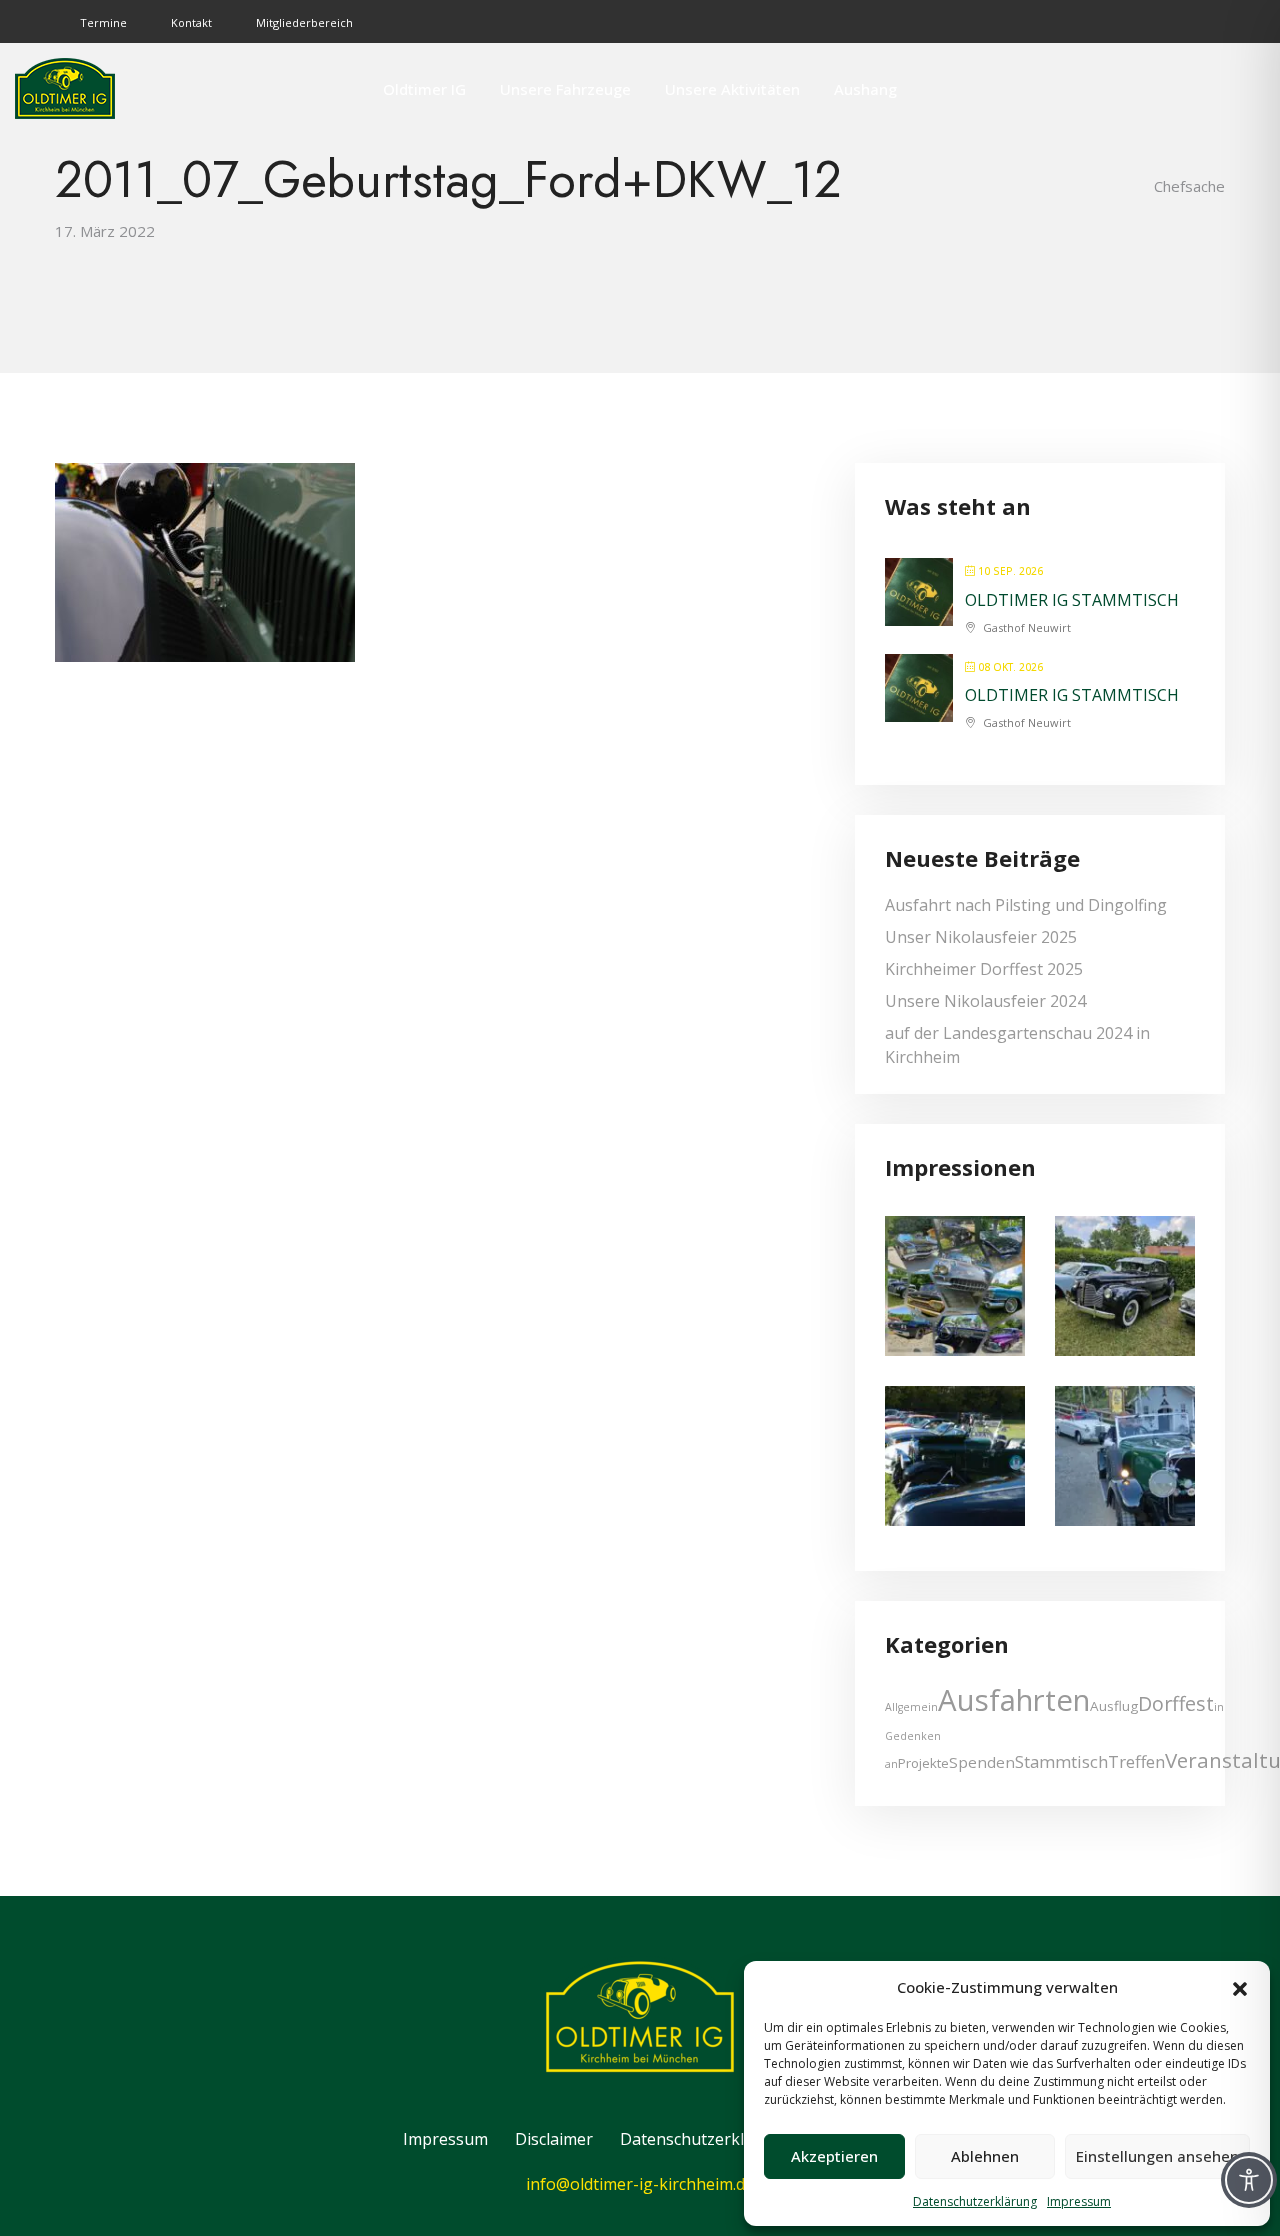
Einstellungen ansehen (1157, 2156)
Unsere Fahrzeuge (565, 89)
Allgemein (911, 1707)
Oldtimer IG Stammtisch (1072, 600)
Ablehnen (985, 2156)
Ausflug (1114, 1706)
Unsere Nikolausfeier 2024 (985, 1001)
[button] (1240, 1987)
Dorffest (1176, 1703)
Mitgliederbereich (304, 22)
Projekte (923, 1763)
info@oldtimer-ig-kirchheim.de (640, 2184)
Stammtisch (1061, 1761)
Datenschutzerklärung (975, 2201)
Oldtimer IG (424, 89)
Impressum (1079, 2201)
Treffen (1136, 1761)
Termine (103, 22)
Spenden (982, 1762)
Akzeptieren (834, 2156)
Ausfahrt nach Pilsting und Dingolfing (1026, 905)
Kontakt (191, 22)
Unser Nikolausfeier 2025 (981, 937)
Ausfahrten (1014, 1700)
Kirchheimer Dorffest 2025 (984, 969)
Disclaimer (554, 2139)
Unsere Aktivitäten (732, 89)
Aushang (865, 89)
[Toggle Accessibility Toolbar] (1249, 2180)
